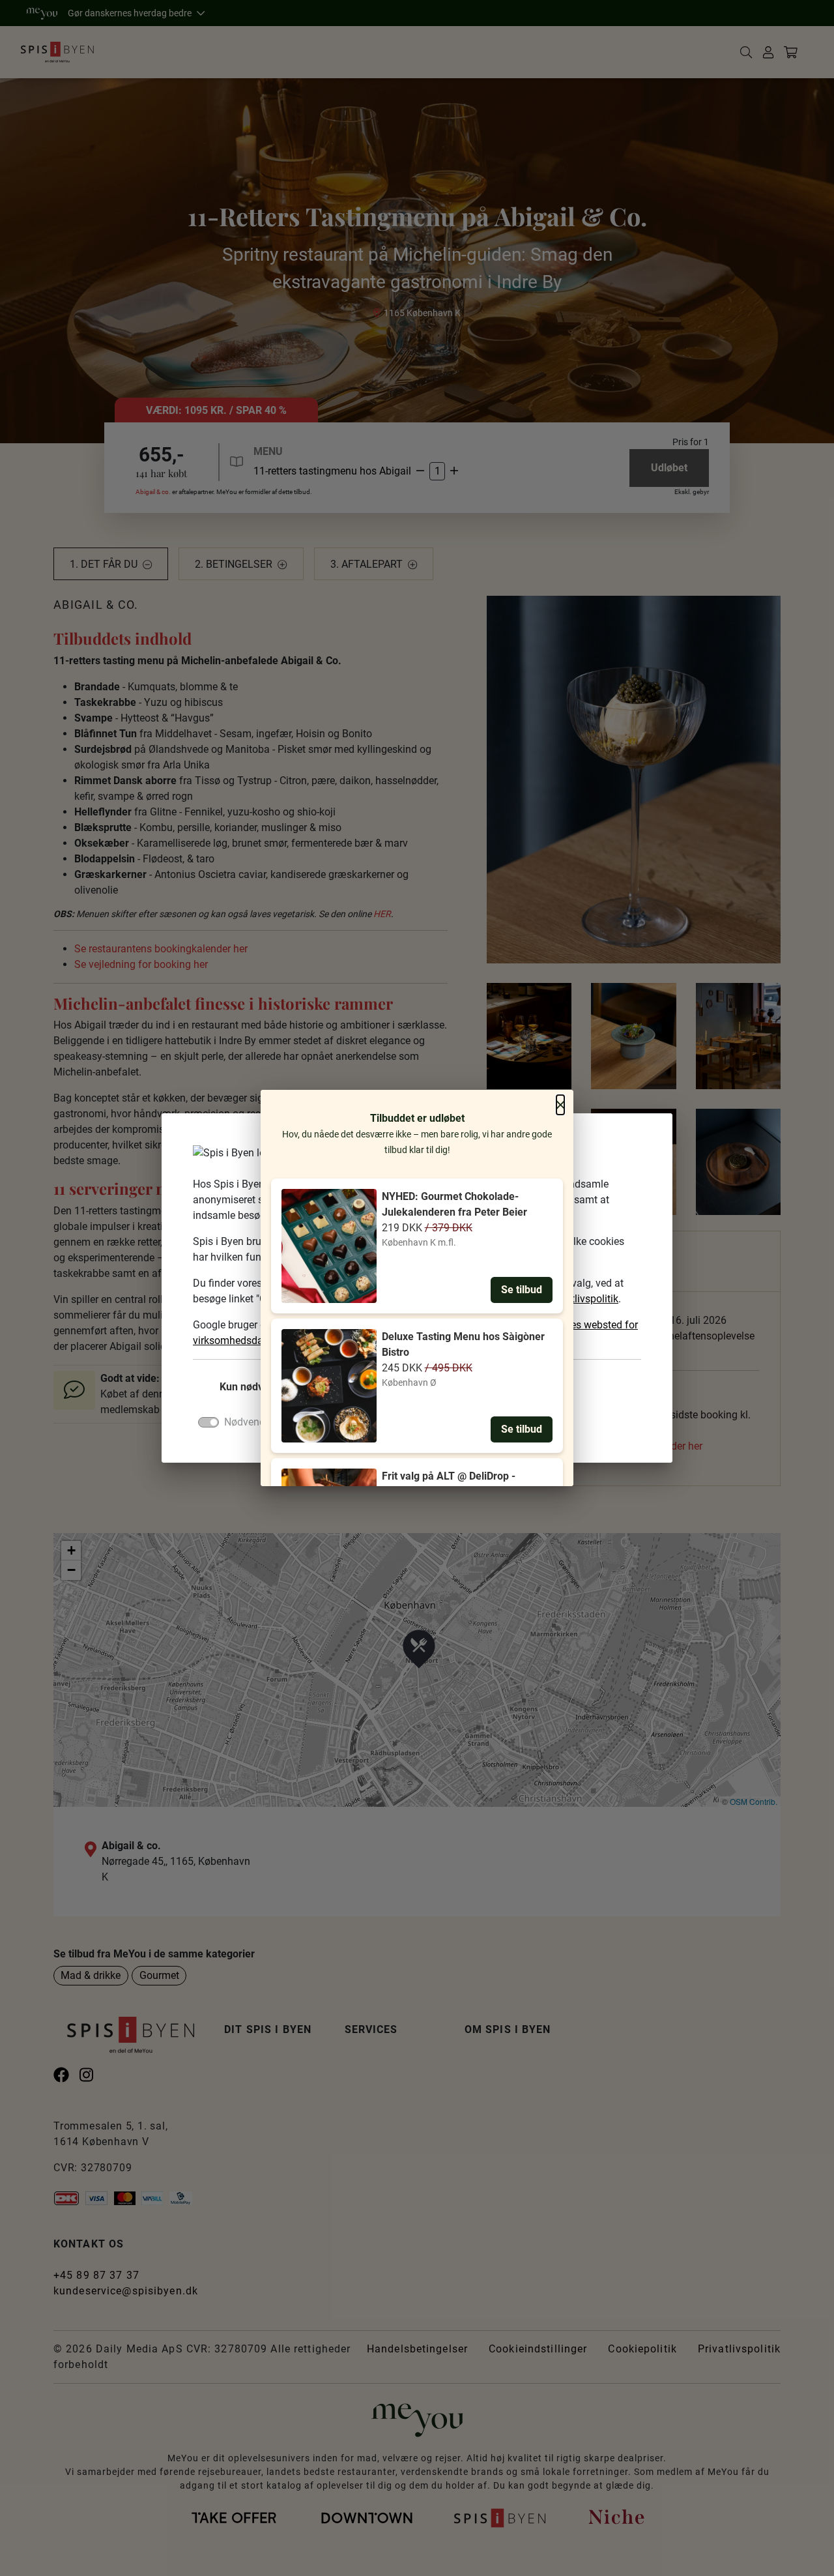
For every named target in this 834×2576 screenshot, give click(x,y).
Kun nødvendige (257, 1387)
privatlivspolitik (583, 1299)
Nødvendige (252, 1422)
